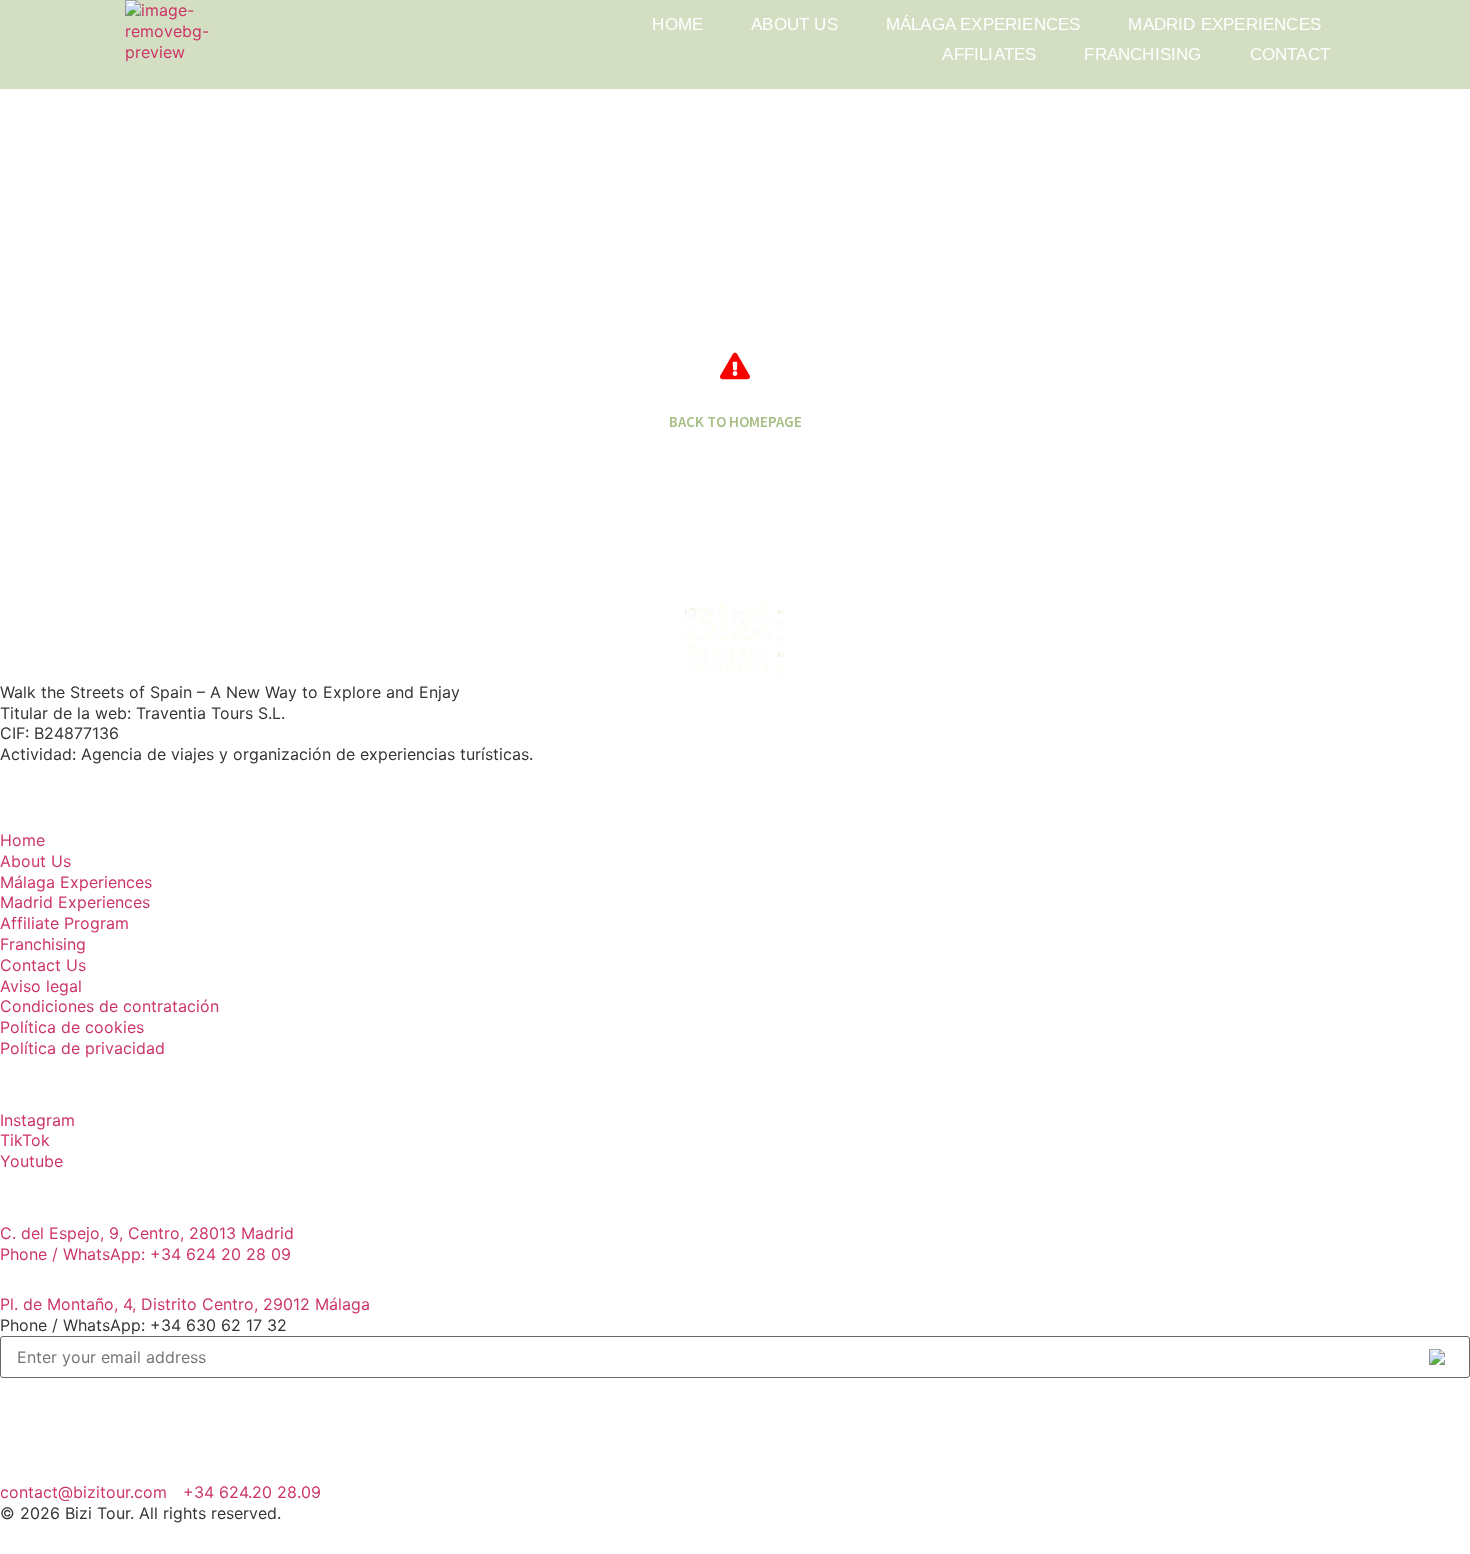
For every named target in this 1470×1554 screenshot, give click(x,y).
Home (677, 24)
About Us (794, 24)
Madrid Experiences (1224, 24)
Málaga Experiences (983, 24)
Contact (1290, 54)
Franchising (1142, 54)
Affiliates (989, 54)
